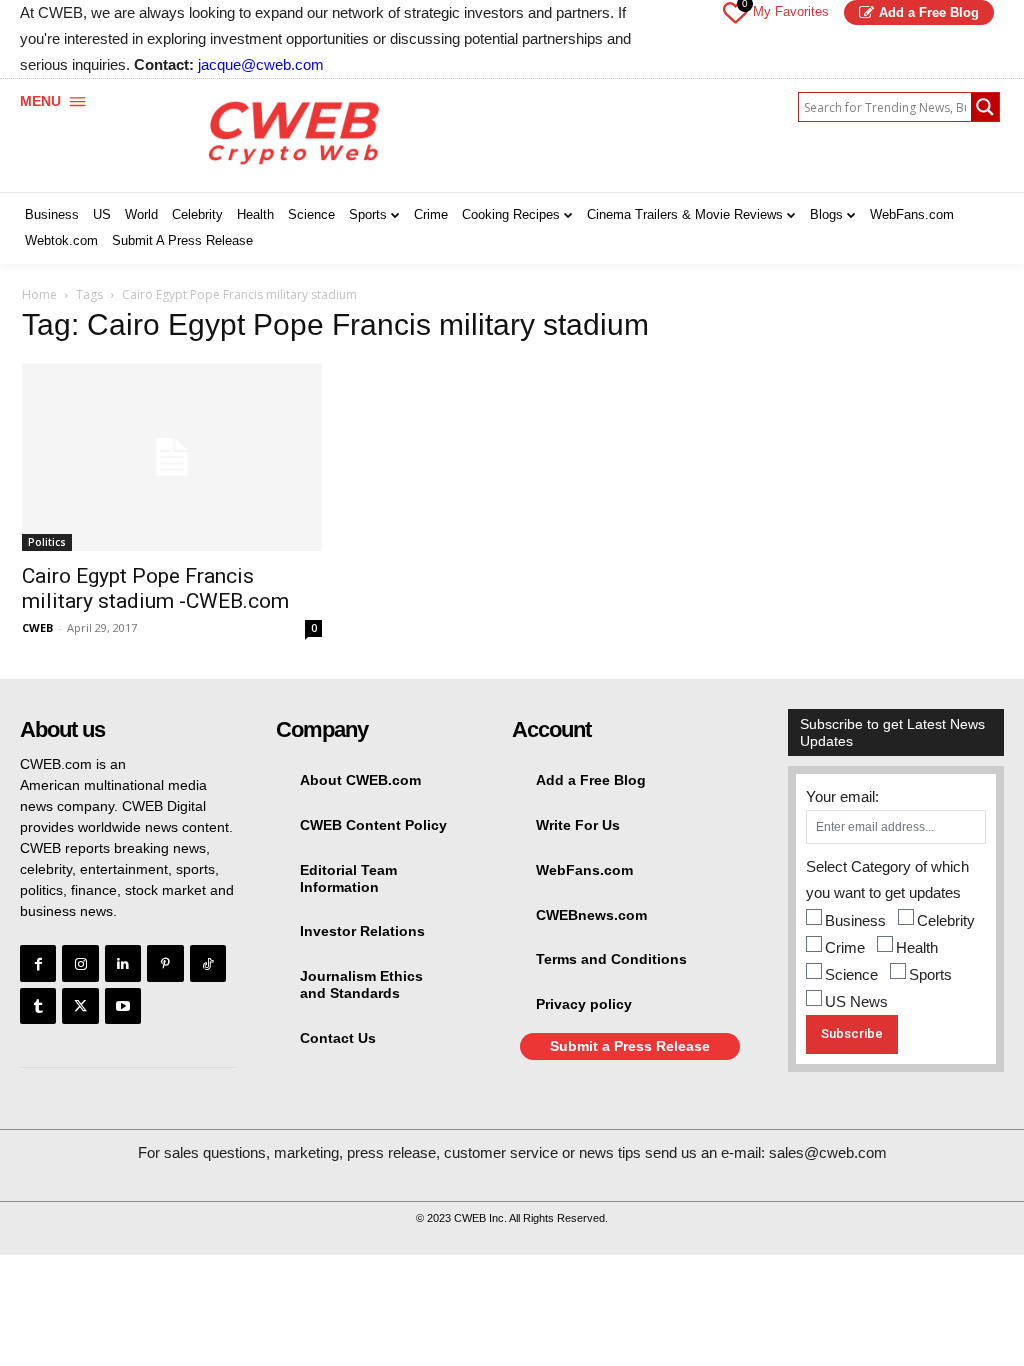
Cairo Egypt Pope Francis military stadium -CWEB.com (155, 588)
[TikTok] (208, 963)
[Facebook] (38, 963)
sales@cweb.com (828, 1152)
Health (917, 947)
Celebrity (946, 920)
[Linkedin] (123, 963)
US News (856, 1001)
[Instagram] (80, 963)
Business (855, 920)
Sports (930, 974)
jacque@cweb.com (261, 64)
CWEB (37, 627)
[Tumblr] (38, 1006)
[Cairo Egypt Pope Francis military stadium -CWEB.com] (172, 457)
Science (851, 974)
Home (39, 294)
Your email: (842, 796)
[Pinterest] (165, 963)
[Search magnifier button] (985, 107)
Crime (845, 947)
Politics (47, 542)
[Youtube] (123, 1006)
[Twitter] (80, 1006)
